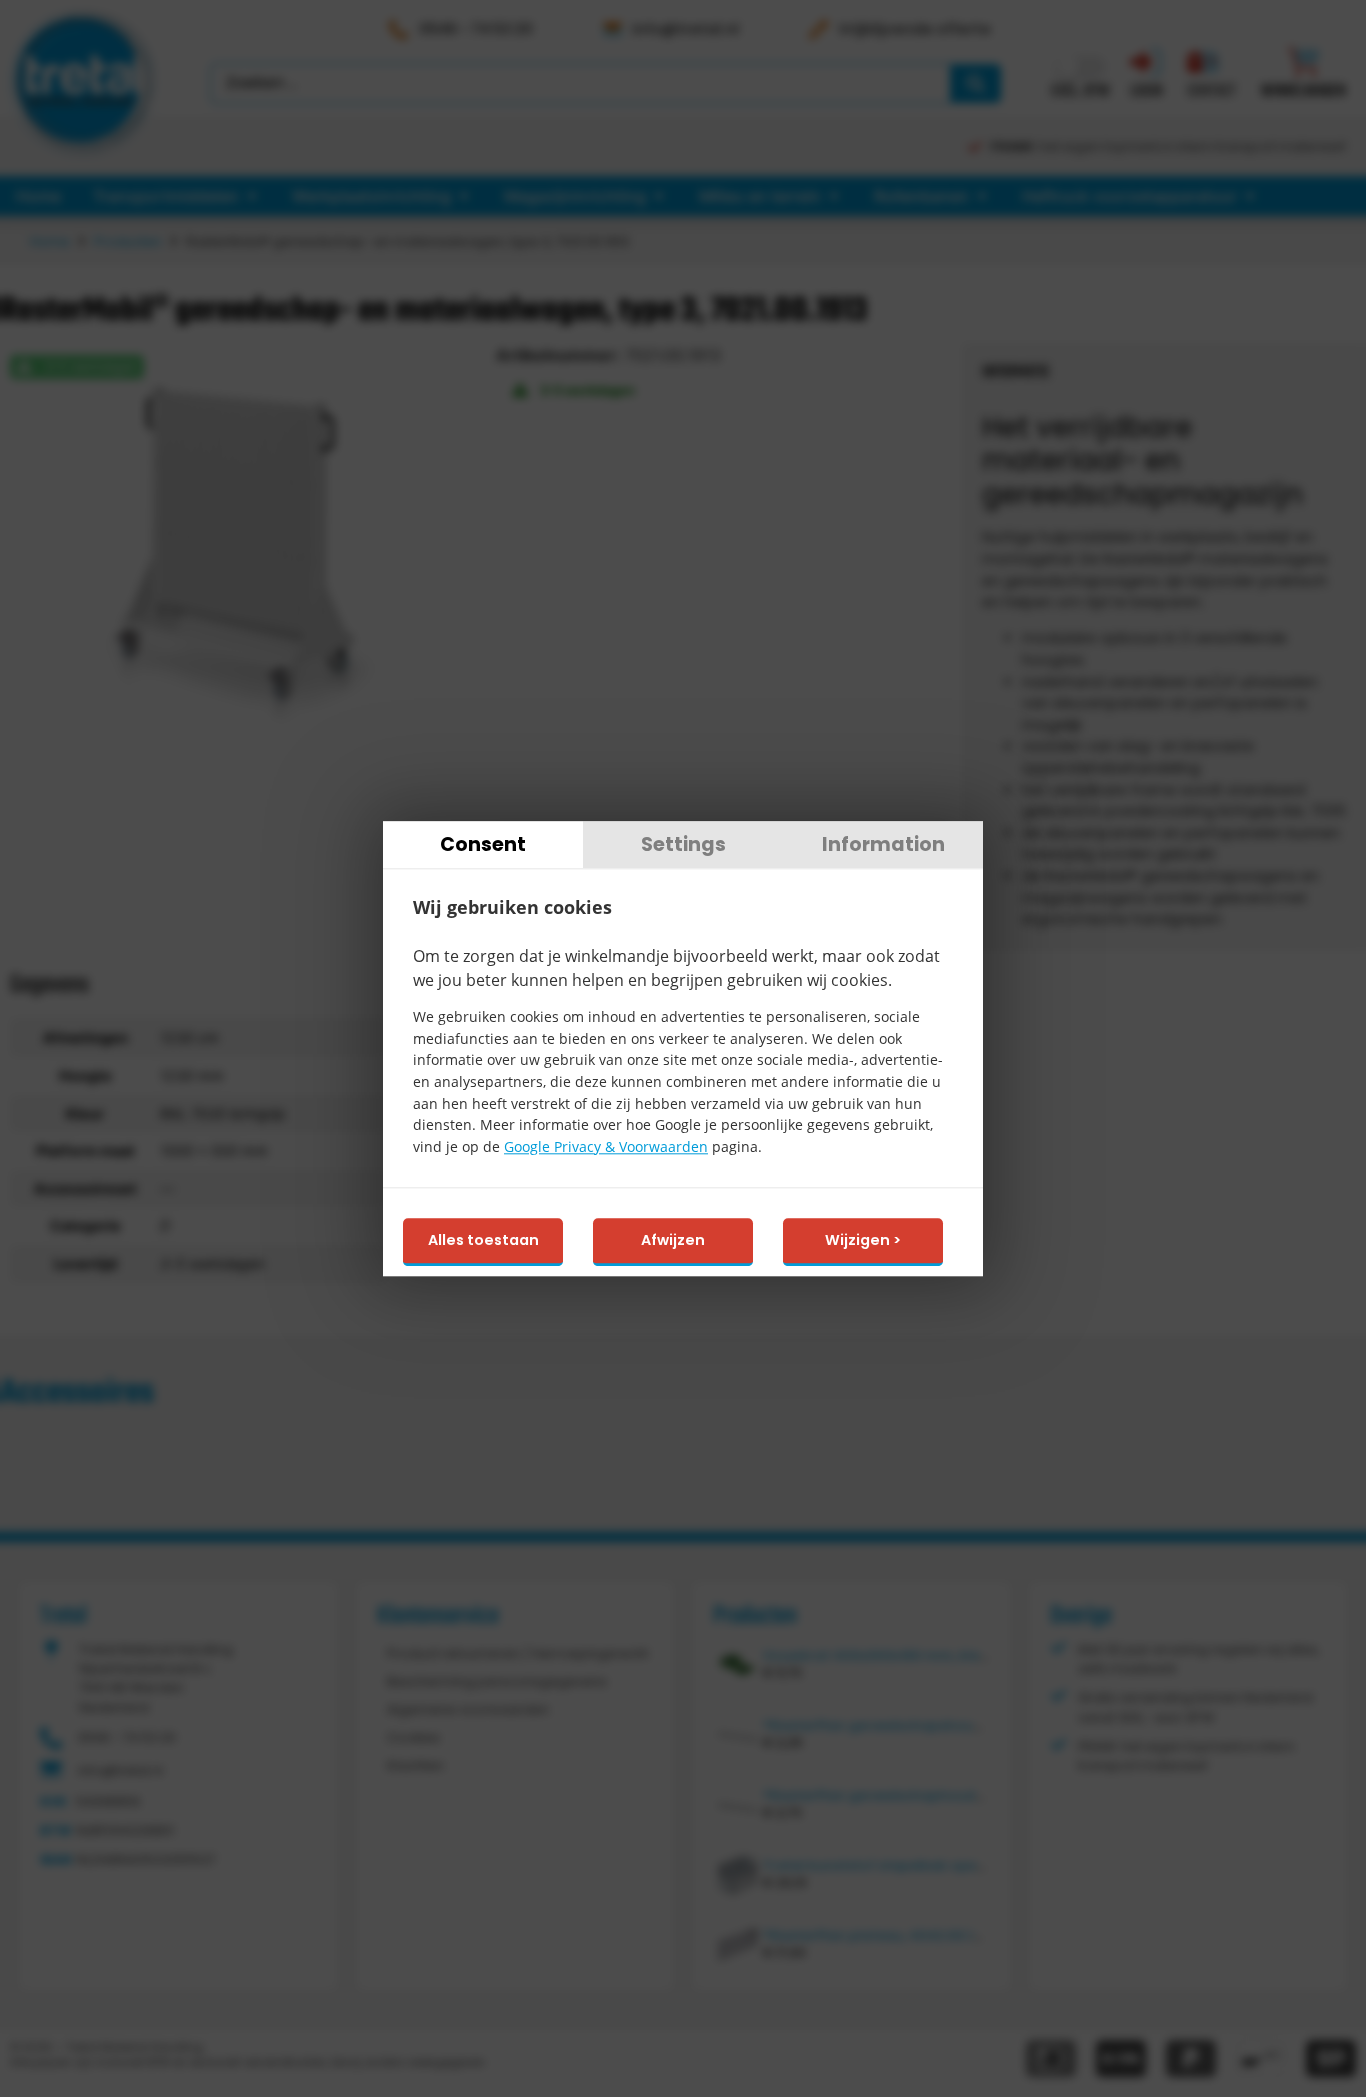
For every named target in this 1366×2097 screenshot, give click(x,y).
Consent (483, 844)
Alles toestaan (483, 1241)
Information (883, 844)
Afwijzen (673, 1241)
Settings (683, 844)
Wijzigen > (863, 1241)
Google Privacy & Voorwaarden (606, 1146)
